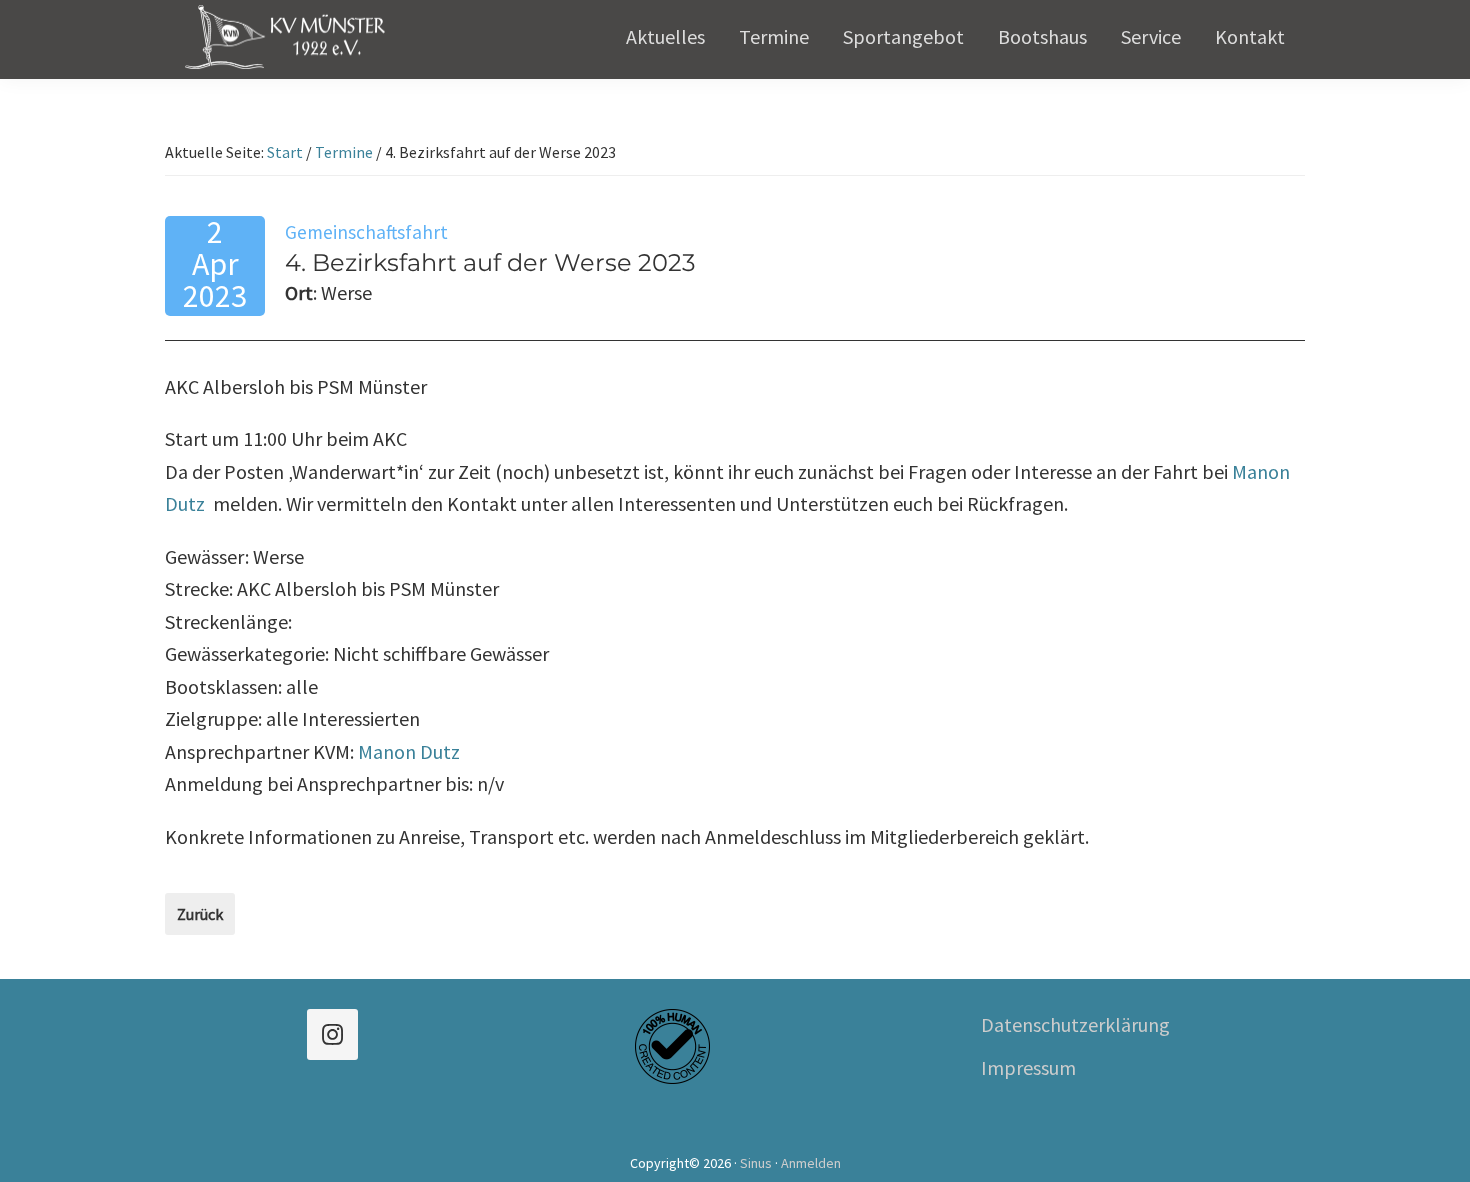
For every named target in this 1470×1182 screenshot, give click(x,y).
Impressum (1028, 1067)
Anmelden (811, 1163)
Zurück (200, 914)
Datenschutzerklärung (1075, 1024)
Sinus (756, 1163)
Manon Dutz (409, 751)
